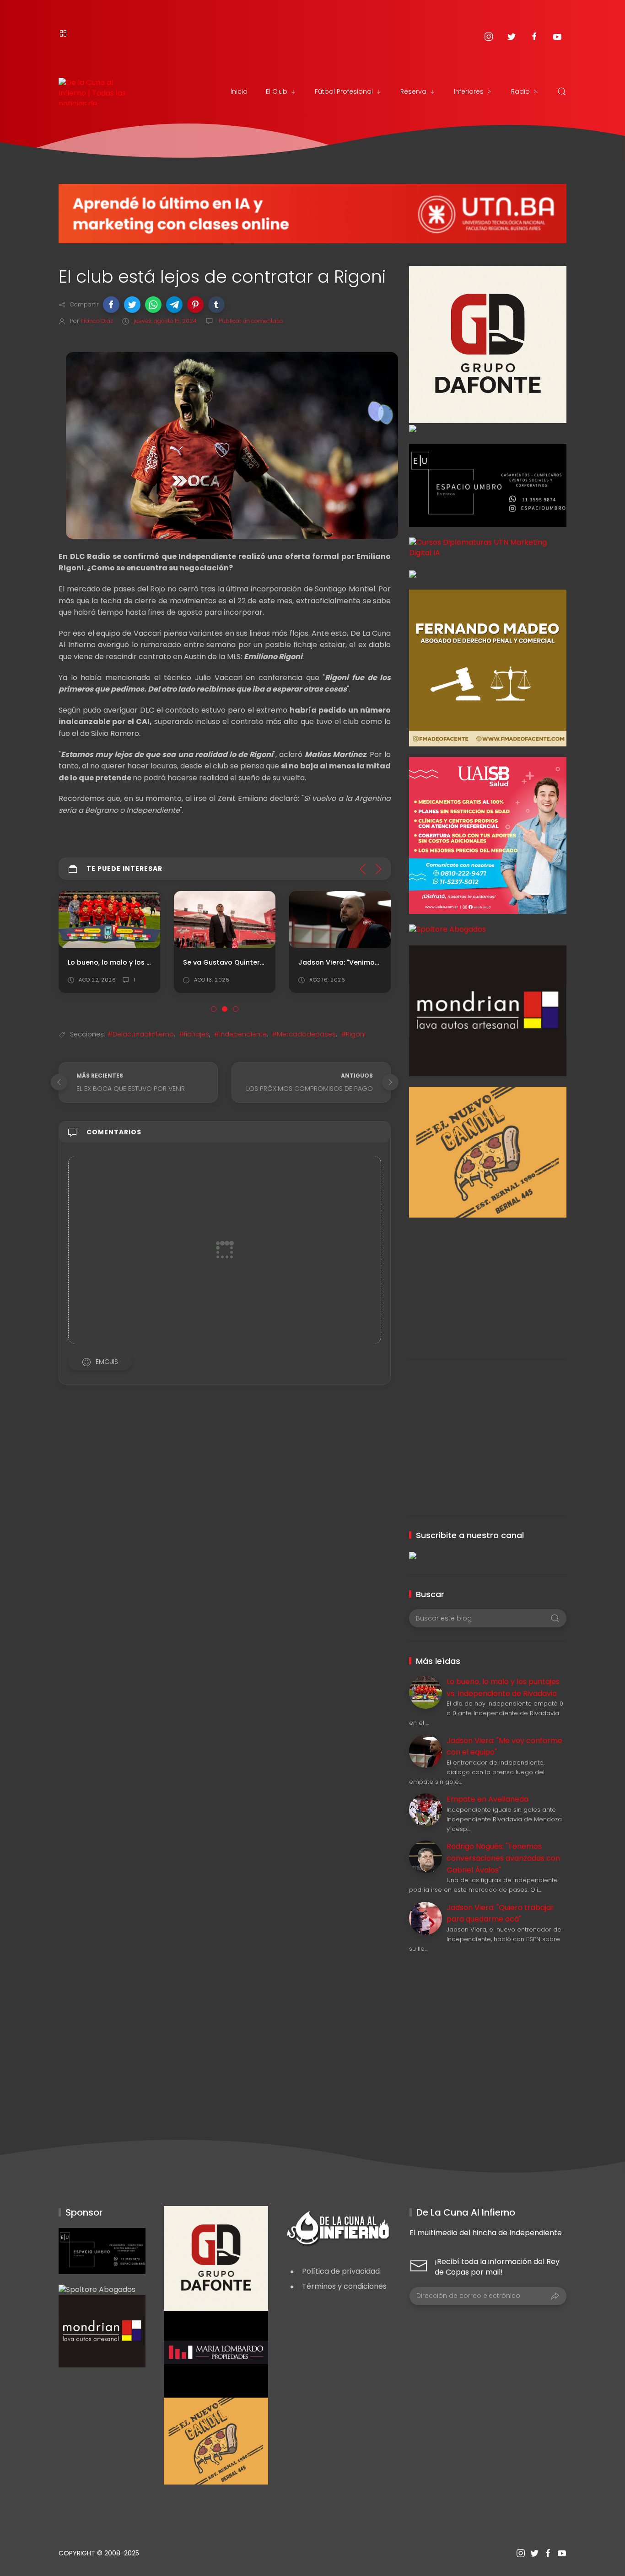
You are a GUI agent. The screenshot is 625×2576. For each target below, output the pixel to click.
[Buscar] (562, 91)
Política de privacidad (341, 2271)
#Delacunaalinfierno (141, 1034)
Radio (520, 91)
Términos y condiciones (344, 2286)
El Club (277, 91)
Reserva (413, 91)
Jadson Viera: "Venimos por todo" (356, 962)
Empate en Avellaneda (488, 1799)
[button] (111, 305)
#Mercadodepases (304, 1034)
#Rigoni (353, 1034)
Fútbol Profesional (344, 91)
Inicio (239, 91)
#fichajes (194, 1034)
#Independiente (240, 1034)
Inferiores (469, 91)
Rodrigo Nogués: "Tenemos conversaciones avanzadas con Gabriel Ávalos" (503, 1858)
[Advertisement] (488, 1282)
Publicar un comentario (250, 321)
